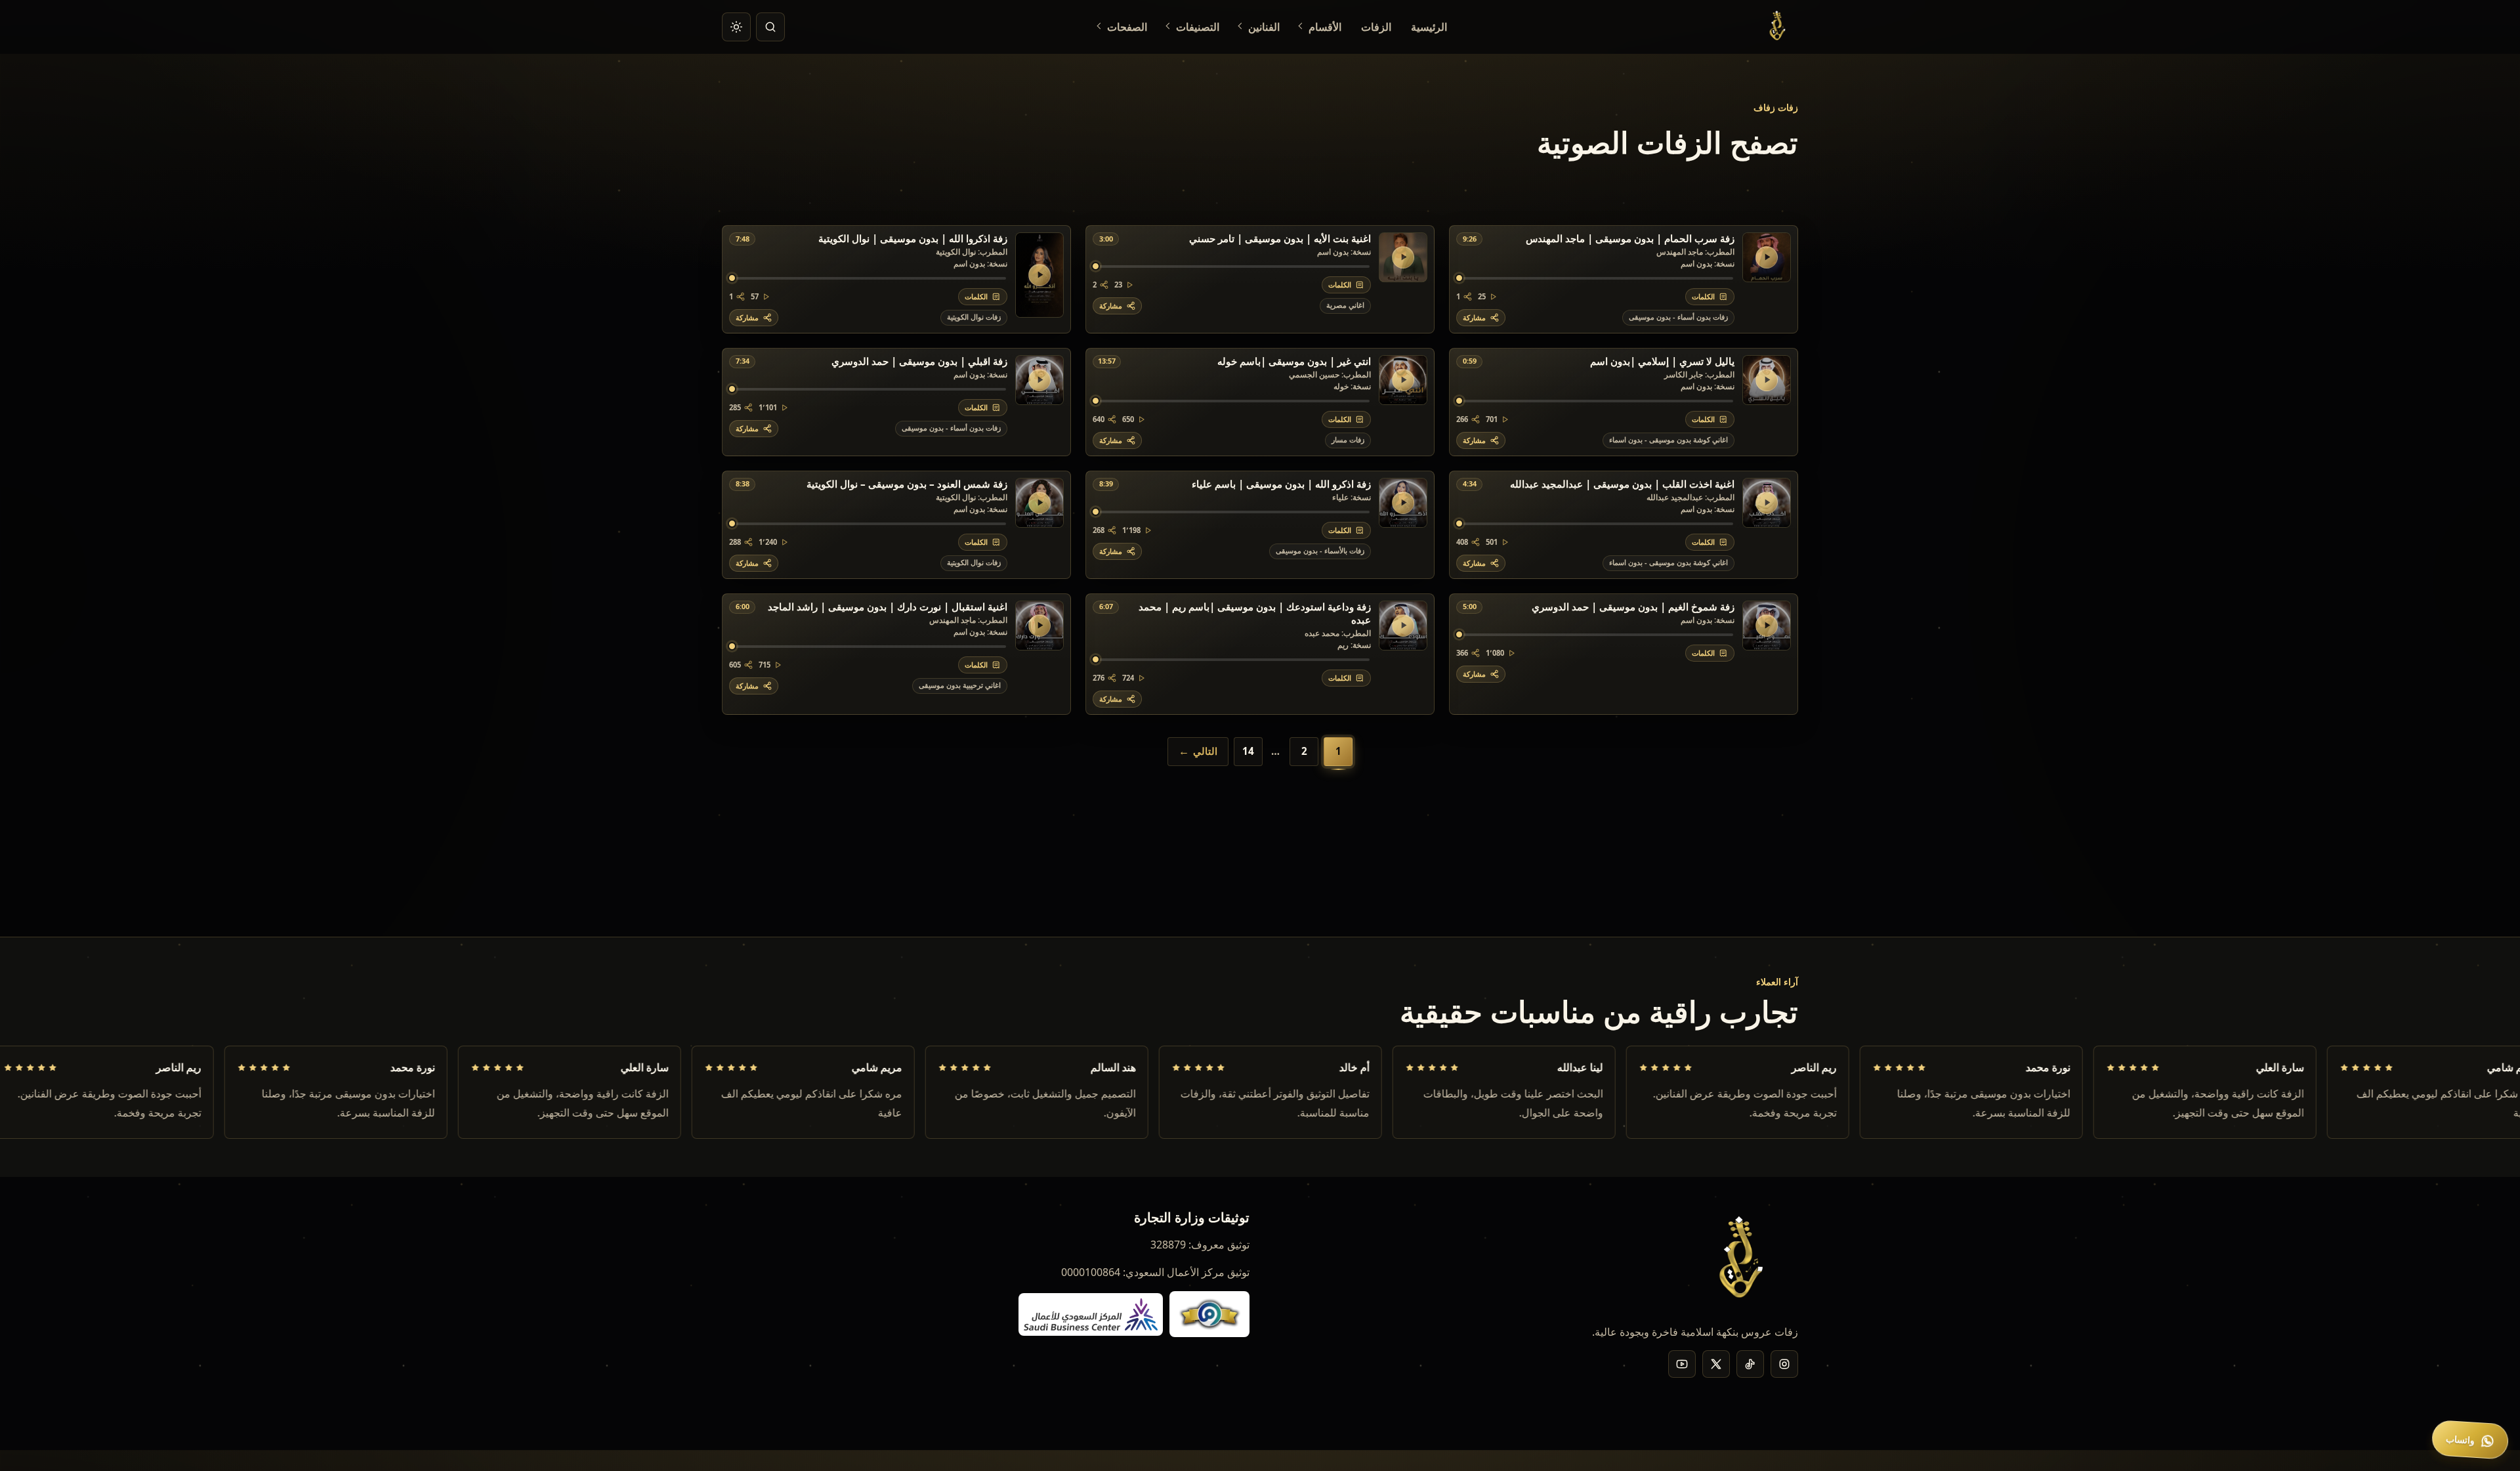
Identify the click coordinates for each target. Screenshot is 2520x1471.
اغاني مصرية (1345, 305)
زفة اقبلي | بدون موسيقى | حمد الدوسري (919, 362)
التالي (1205, 751)
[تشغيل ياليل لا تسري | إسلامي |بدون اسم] (1767, 380)
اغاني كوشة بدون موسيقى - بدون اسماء (1669, 439)
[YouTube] (1682, 1364)
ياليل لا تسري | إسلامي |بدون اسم (1662, 362)
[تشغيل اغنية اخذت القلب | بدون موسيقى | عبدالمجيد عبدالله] (1767, 503)
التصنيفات (1198, 27)
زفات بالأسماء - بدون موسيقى (1320, 550)
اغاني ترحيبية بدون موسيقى (960, 685)
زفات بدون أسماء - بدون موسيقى (1678, 317)
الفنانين (1264, 27)
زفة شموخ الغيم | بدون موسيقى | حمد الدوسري (1633, 607)
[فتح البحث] (770, 27)
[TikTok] (1750, 1364)
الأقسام (1325, 27)
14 (1248, 751)
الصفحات (1127, 27)
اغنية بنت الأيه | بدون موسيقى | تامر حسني (1280, 239)
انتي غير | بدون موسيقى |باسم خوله (1294, 362)
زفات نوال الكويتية (974, 317)
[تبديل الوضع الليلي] (736, 27)
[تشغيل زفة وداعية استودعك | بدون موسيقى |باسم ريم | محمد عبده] (1403, 626)
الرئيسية (1429, 27)
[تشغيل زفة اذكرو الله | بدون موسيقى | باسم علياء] (1403, 503)
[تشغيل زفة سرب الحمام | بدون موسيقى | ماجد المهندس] (1767, 257)
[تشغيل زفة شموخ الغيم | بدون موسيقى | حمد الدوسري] (1767, 626)
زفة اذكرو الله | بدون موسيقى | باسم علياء (1281, 484)
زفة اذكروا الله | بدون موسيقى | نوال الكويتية (913, 239)
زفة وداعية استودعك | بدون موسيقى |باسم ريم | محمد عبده (1255, 614)
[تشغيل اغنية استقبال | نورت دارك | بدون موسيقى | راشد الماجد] (1039, 626)
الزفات (1376, 27)
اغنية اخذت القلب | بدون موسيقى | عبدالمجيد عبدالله (1622, 484)
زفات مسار (1348, 439)
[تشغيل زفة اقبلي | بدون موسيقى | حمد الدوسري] (1039, 380)
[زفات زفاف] (1779, 27)
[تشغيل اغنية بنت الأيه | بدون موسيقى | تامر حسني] (1403, 257)
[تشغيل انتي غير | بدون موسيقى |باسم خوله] (1403, 380)
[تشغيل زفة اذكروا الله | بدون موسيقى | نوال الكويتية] (1039, 275)
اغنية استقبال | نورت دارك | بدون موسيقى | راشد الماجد (888, 607)
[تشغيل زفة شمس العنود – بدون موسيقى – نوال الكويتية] (1039, 503)
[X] (1716, 1364)
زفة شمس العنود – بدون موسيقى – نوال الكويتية (907, 484)
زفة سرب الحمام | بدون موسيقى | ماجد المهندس (1630, 239)
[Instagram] (1784, 1364)
